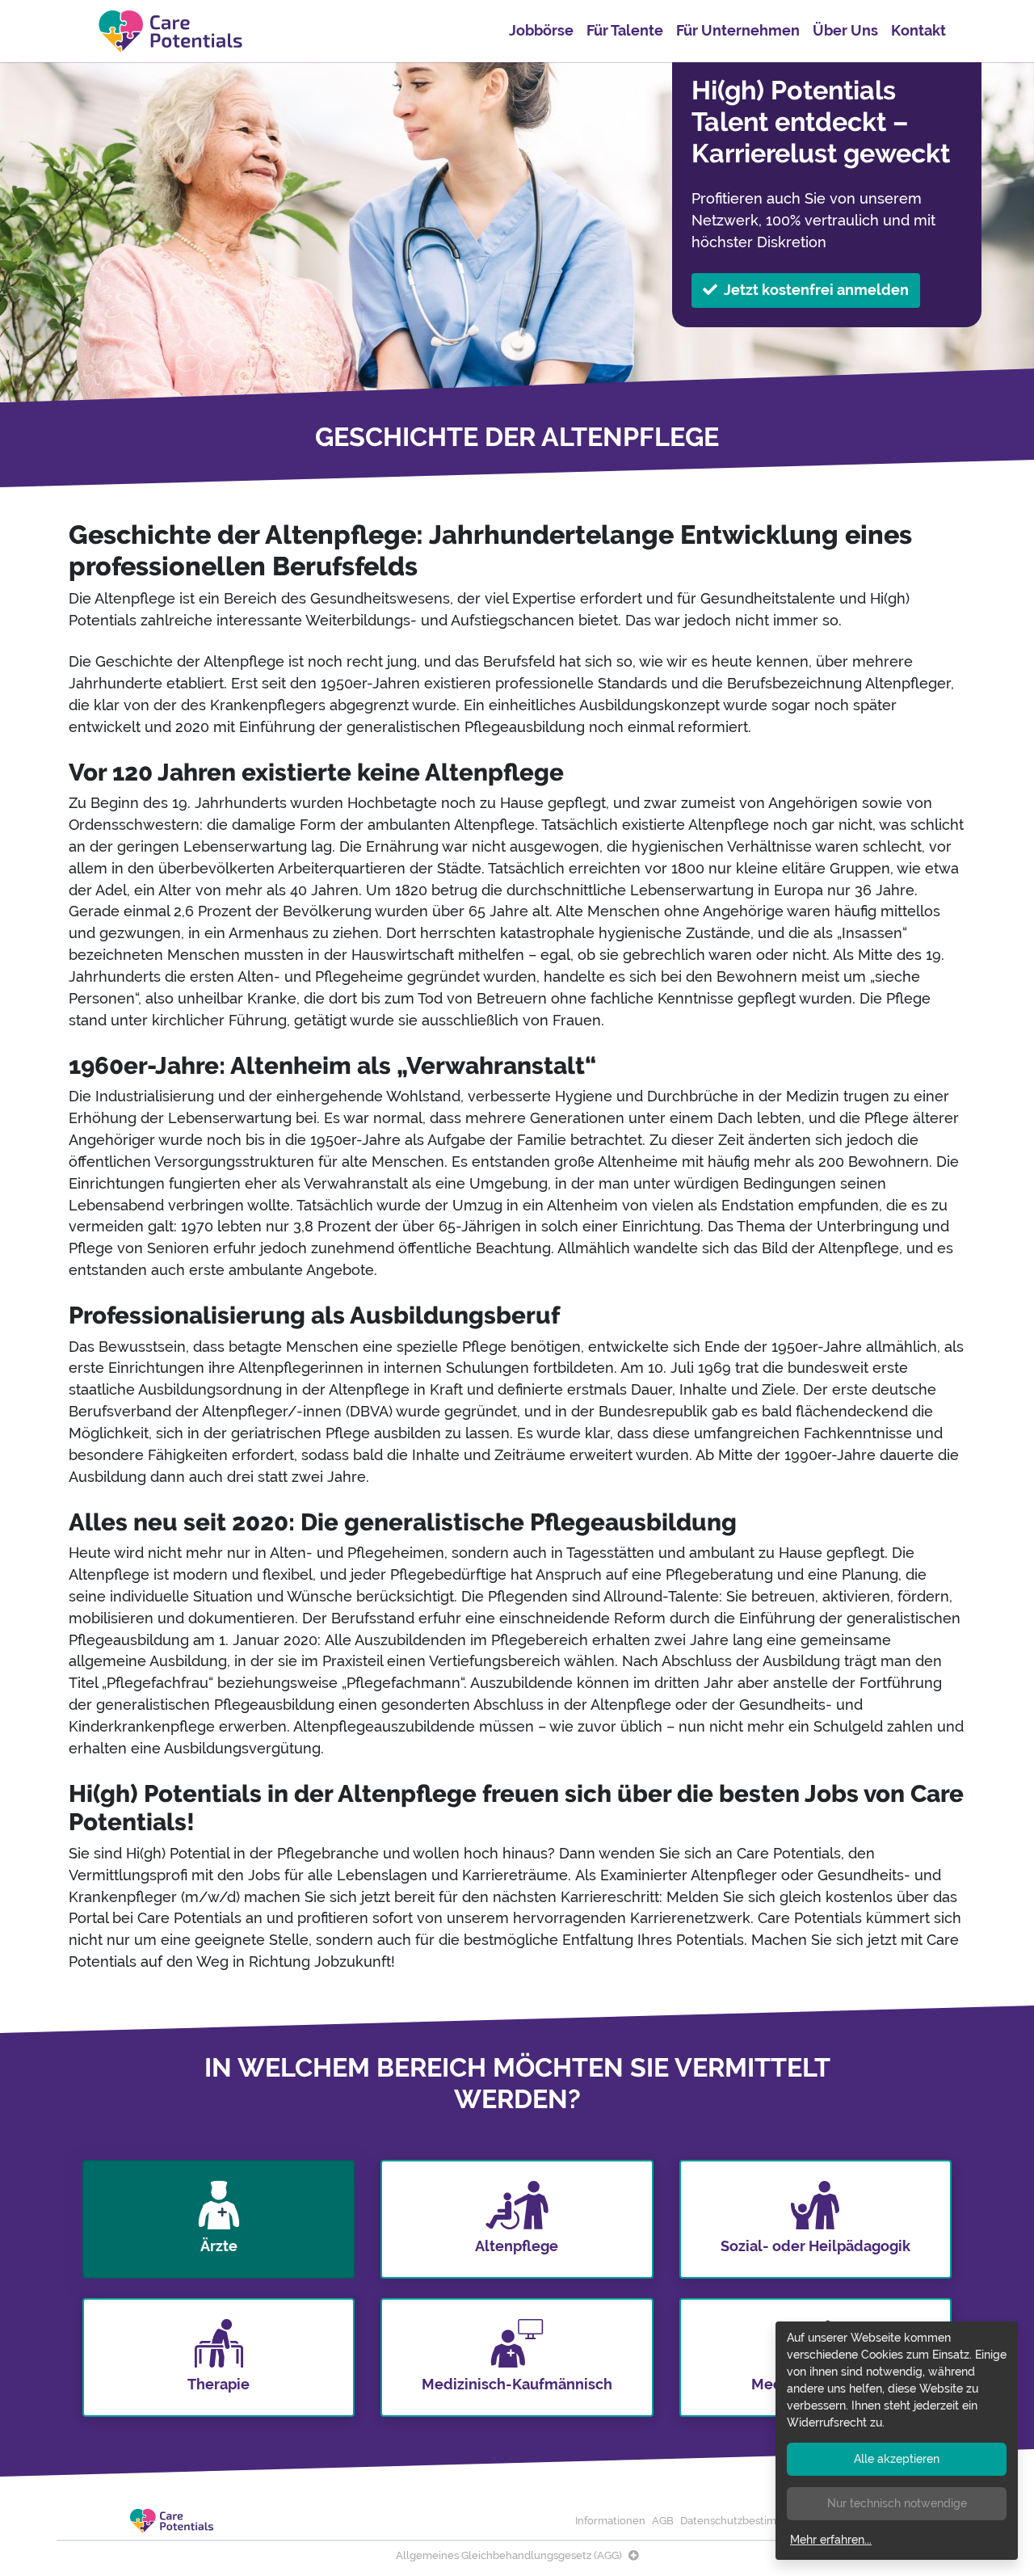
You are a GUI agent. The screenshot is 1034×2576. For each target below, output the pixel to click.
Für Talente (625, 30)
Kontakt (918, 30)
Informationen (610, 2521)
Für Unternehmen (738, 30)
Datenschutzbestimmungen (749, 2521)
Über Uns (845, 30)
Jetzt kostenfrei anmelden (816, 290)
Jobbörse (541, 30)
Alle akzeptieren (897, 2459)
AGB (663, 2521)
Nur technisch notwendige (897, 2503)
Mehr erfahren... (831, 2540)
